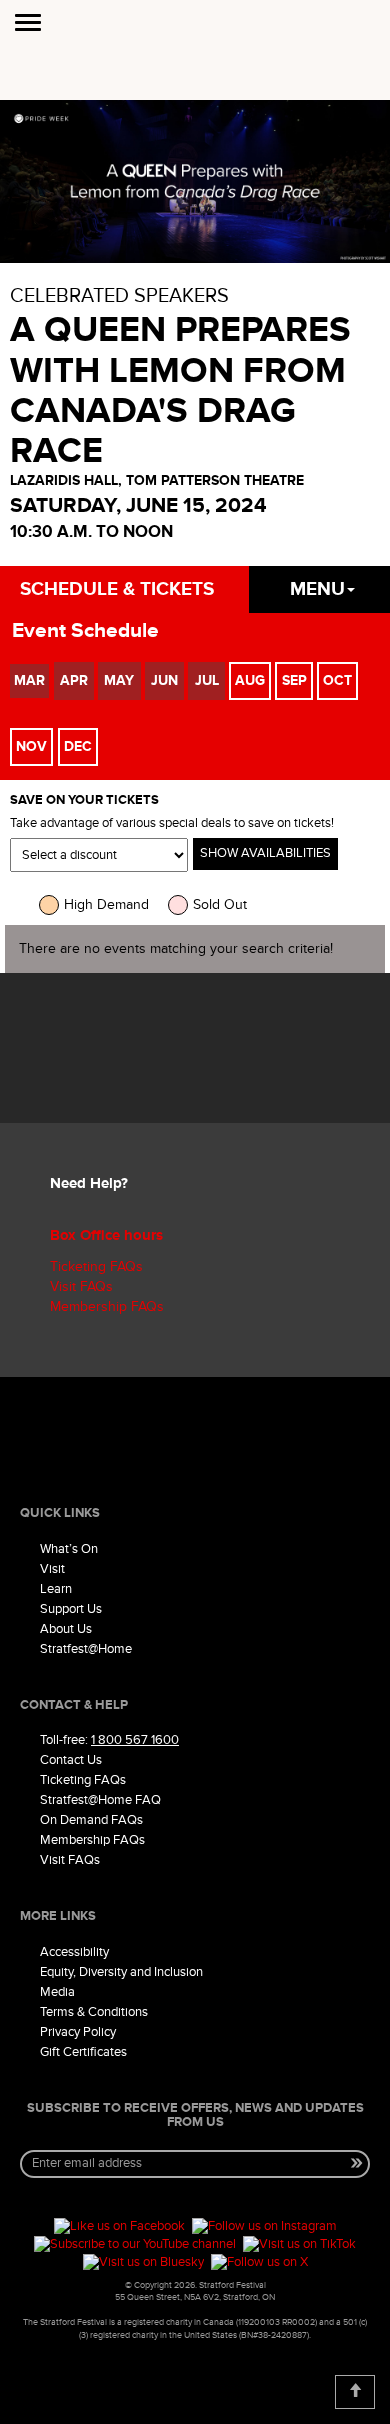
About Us (66, 1629)
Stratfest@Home (86, 1649)
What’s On (69, 1549)
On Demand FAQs (91, 1820)
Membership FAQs (107, 1306)
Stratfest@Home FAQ (100, 1800)
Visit (52, 1569)
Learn (56, 1589)
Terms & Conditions (94, 2012)
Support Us (71, 1609)
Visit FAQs (81, 1286)
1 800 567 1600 (135, 1740)
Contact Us (71, 1760)
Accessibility (74, 1952)
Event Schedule (85, 630)
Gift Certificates (83, 2052)
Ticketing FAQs (96, 1266)
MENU (317, 589)
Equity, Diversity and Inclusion (121, 1972)
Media (57, 1992)
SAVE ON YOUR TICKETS (84, 800)
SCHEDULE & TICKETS (117, 589)
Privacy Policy (78, 2032)
